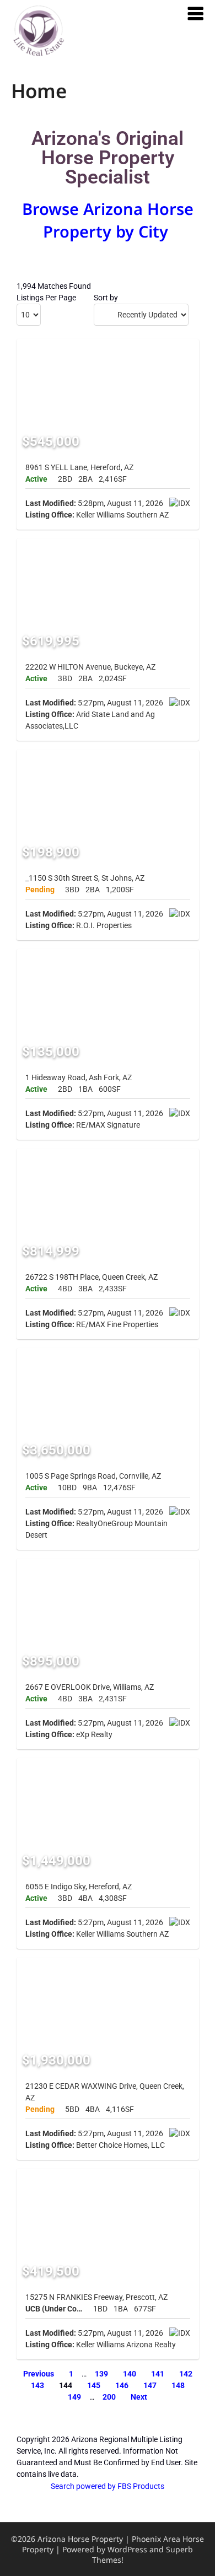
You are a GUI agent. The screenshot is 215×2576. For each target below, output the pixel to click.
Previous (39, 2374)
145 (94, 2385)
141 (158, 2374)
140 (130, 2374)
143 (37, 2385)
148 (178, 2385)
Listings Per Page (46, 298)
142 (186, 2374)
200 (109, 2397)
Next (139, 2397)
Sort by (106, 298)
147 (150, 2385)
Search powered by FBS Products (108, 2486)
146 (122, 2385)
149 (74, 2397)
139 (101, 2374)
